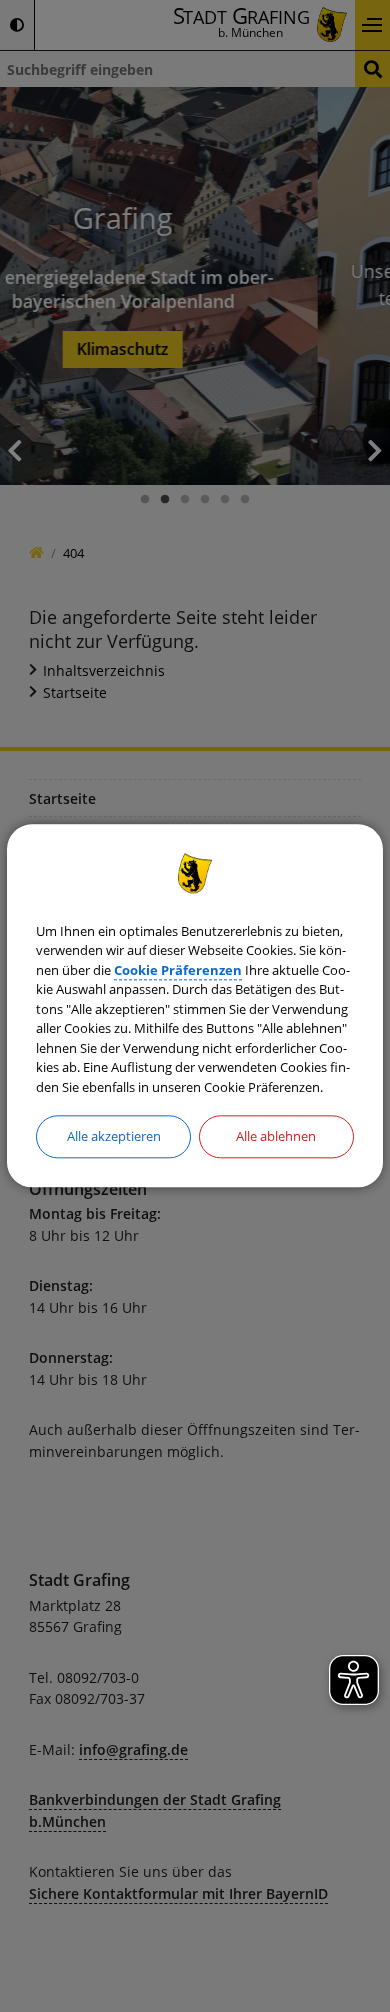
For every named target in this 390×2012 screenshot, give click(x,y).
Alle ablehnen (276, 1136)
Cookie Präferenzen (178, 970)
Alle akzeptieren (114, 1136)
